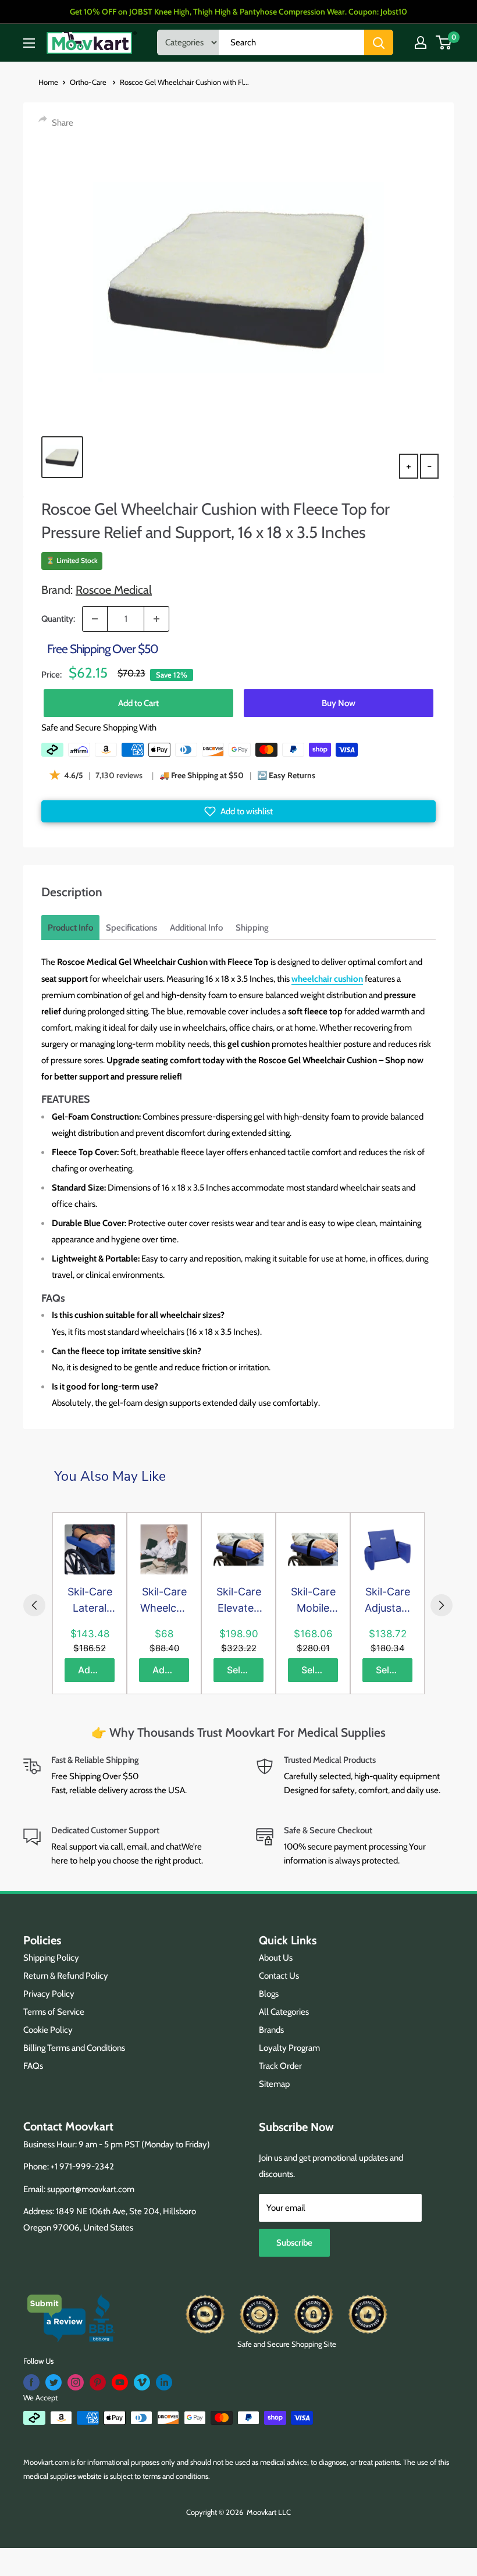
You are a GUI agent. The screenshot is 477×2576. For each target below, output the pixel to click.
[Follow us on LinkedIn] (164, 2382)
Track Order (280, 2066)
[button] (238, 811)
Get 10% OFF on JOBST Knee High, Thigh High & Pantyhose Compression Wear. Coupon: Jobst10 (238, 12)
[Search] (379, 42)
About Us (276, 1958)
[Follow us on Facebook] (31, 2382)
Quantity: (58, 619)
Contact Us (279, 1976)
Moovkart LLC (269, 2512)
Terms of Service (54, 2012)
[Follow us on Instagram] (76, 2382)
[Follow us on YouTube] (120, 2382)
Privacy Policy (49, 1994)
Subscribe (294, 2243)
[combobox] (291, 42)
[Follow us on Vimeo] (142, 2382)
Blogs (269, 1994)
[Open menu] (29, 43)
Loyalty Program (289, 2048)
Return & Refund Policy (66, 1976)
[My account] (421, 42)
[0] (444, 42)
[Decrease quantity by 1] (95, 619)
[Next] (442, 1605)
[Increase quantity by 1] (156, 619)
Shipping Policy (51, 1958)
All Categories (284, 2012)
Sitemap (274, 2084)
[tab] (70, 928)
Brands (271, 2030)
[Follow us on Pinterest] (98, 2382)
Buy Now (339, 703)
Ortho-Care (89, 82)
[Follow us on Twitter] (54, 2382)
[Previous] (34, 1605)
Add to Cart (138, 703)
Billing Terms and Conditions (74, 2048)
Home (48, 82)
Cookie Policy (48, 2030)
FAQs (33, 2066)
